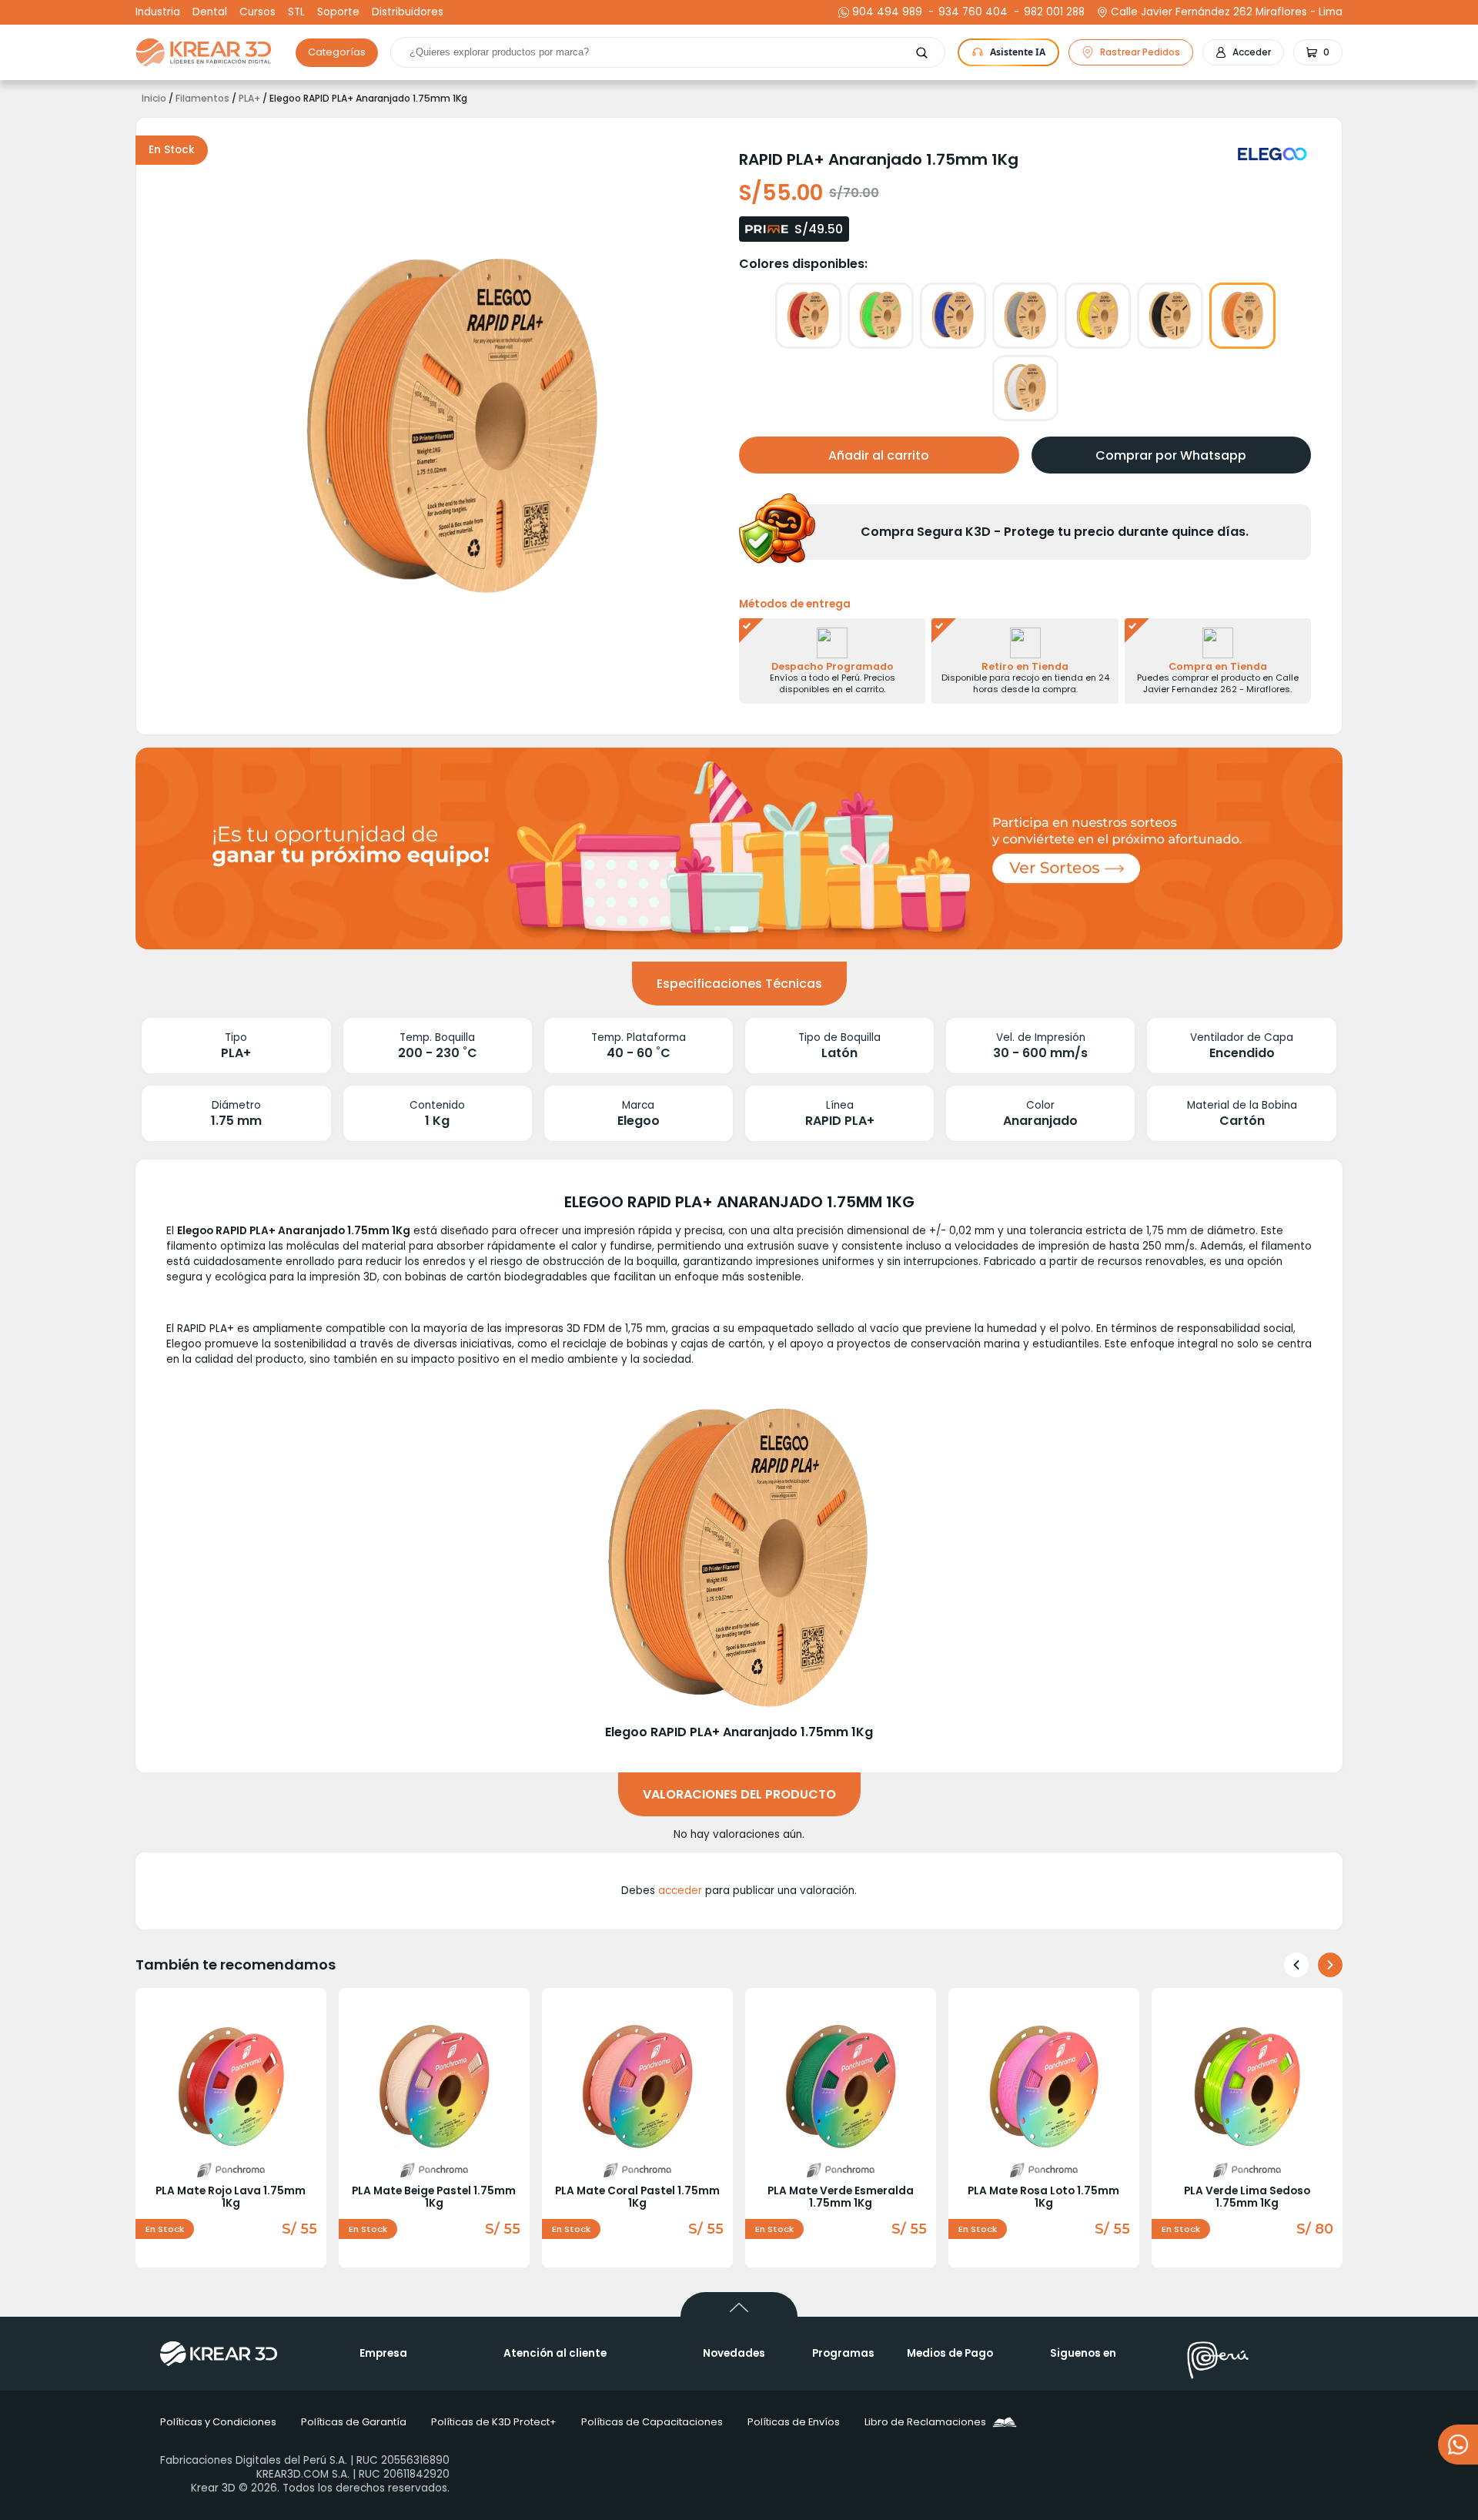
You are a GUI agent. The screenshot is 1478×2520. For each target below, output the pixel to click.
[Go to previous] (1296, 1965)
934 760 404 (971, 12)
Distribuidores (408, 12)
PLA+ (249, 99)
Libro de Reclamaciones (925, 2422)
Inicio (154, 99)
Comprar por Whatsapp (1171, 455)
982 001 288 (1052, 12)
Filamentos (202, 99)
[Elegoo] (1275, 154)
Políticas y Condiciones (218, 2422)
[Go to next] (1330, 1965)
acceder (680, 1891)
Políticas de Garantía (354, 2422)
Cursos (257, 12)
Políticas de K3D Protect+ (494, 2422)
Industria (158, 12)
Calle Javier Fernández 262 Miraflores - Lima (1227, 12)
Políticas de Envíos (794, 2422)
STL (296, 12)
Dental (210, 12)
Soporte (338, 12)
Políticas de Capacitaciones (652, 2422)
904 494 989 (887, 12)
